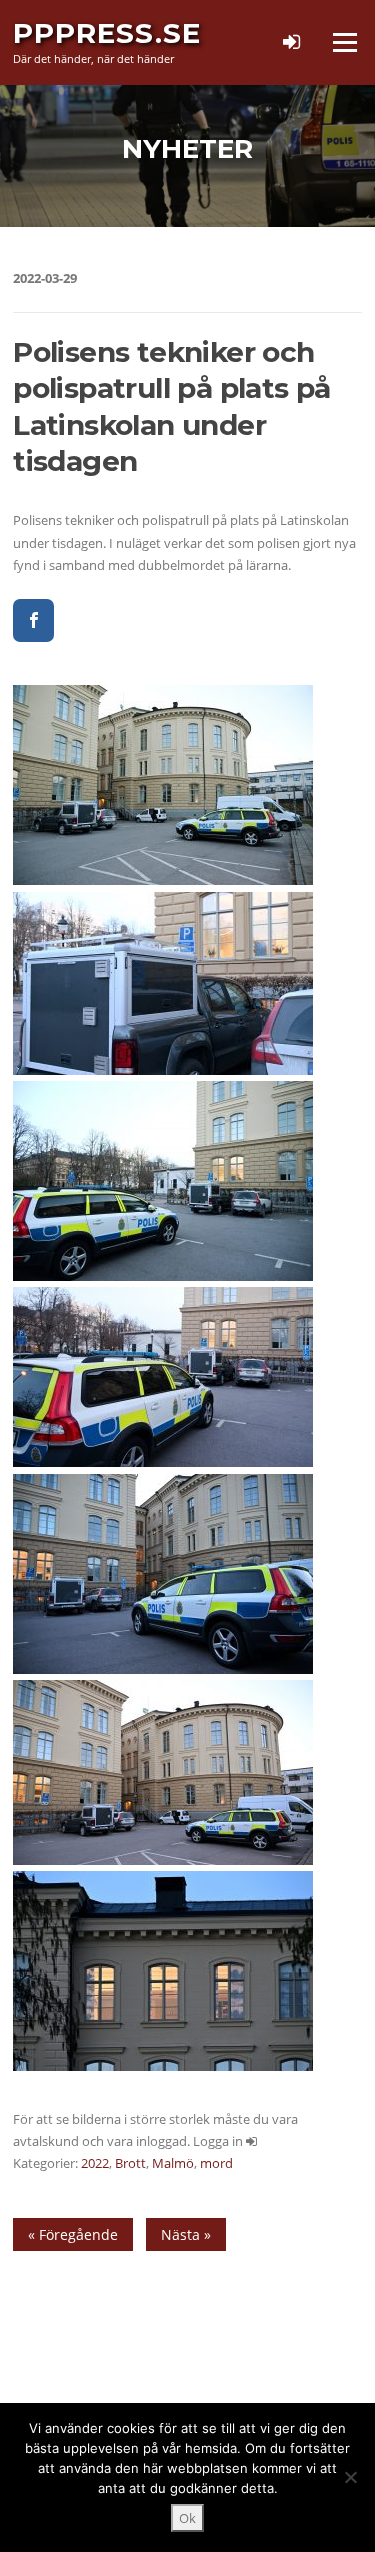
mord (216, 2163)
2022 (95, 2163)
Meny (344, 42)
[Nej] (350, 2477)
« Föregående (73, 2234)
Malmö (173, 2163)
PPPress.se (107, 33)
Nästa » (186, 2234)
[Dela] (33, 620)
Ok (187, 2518)
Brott (130, 2163)
